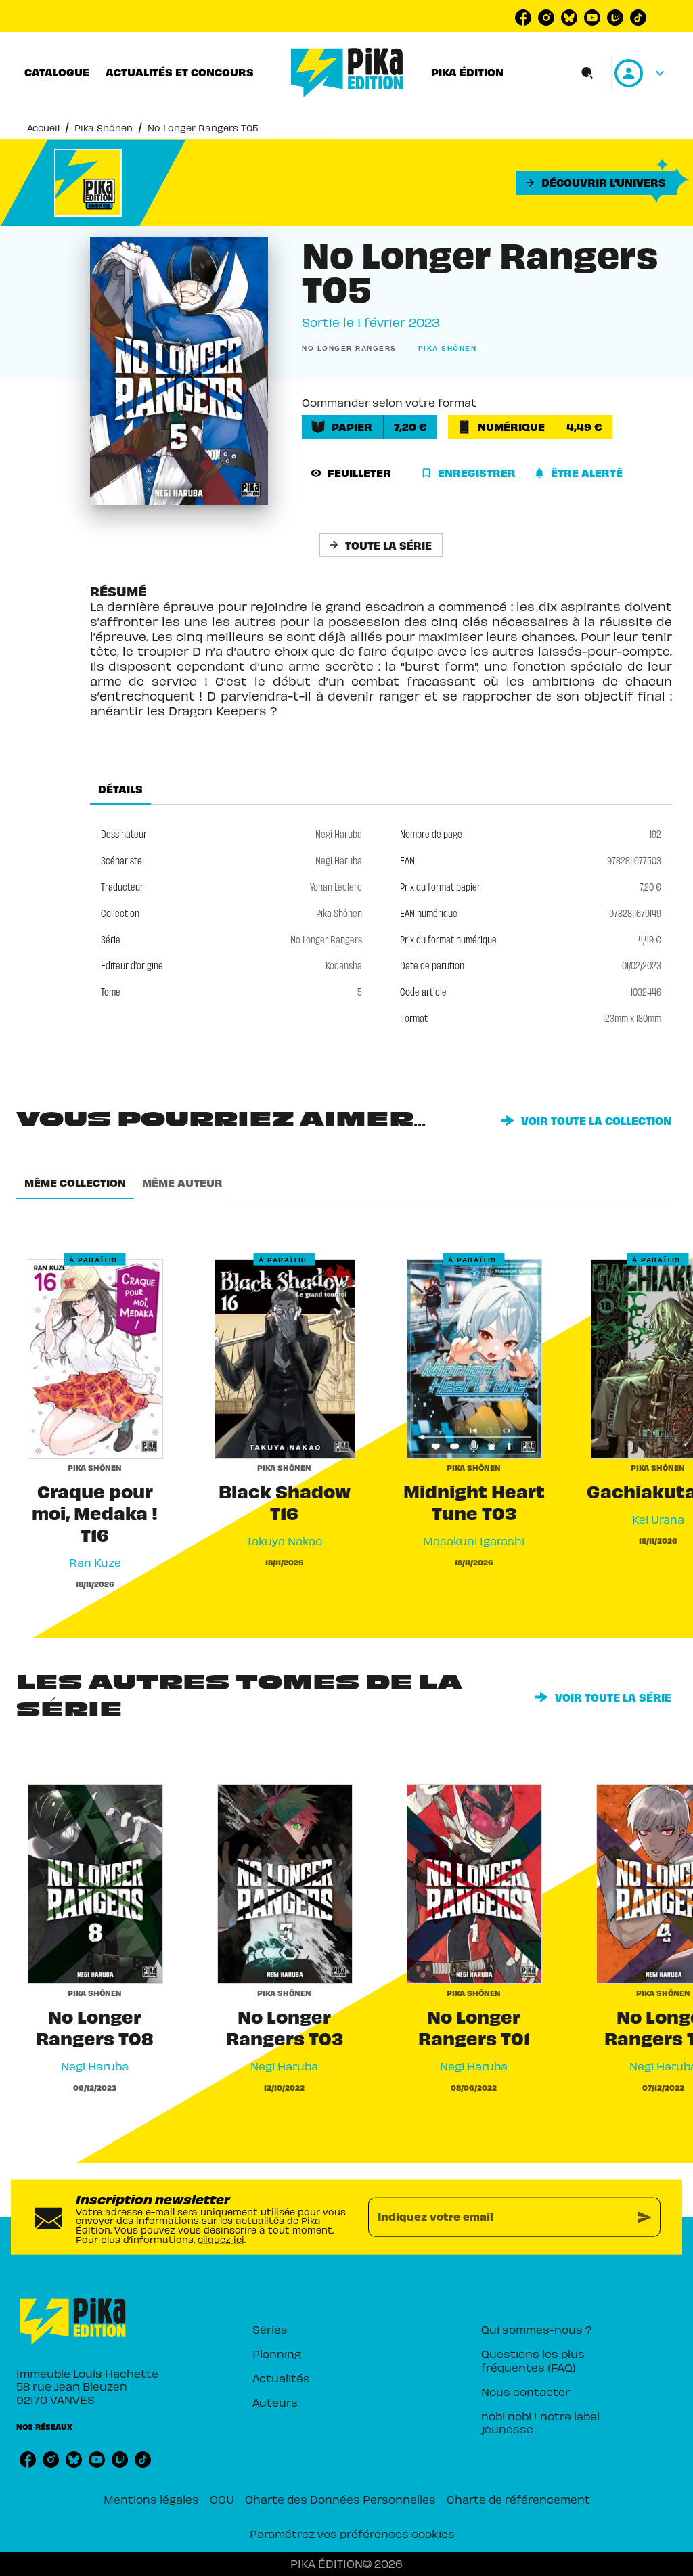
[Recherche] (587, 73)
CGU (222, 2499)
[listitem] (523, 18)
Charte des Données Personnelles (340, 2499)
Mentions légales (151, 2499)
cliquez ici (221, 2239)
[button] (596, 183)
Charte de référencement (518, 2499)
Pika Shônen (104, 128)
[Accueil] (347, 73)
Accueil (43, 128)
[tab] (57, 72)
